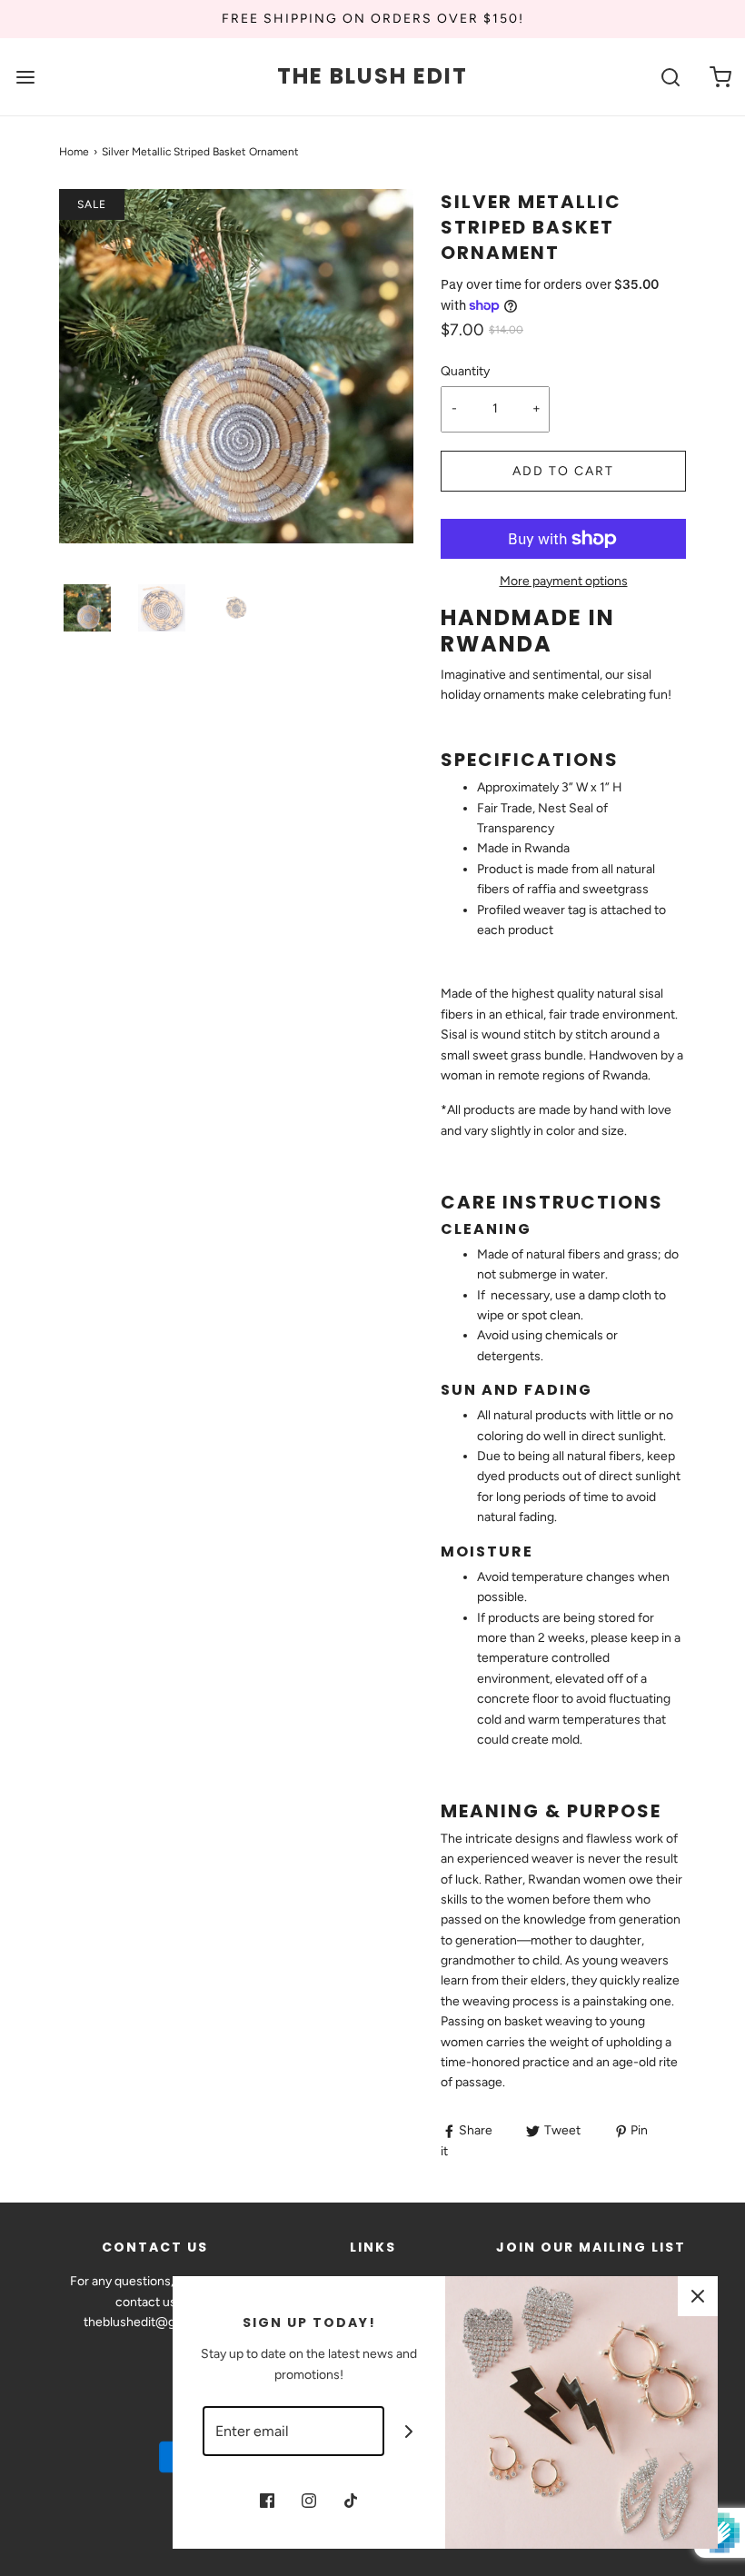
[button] (87, 608)
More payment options (564, 581)
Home (74, 152)
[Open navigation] (25, 77)
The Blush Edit (372, 77)
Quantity (465, 371)
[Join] (409, 2431)
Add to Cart (563, 471)
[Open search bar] (670, 77)
